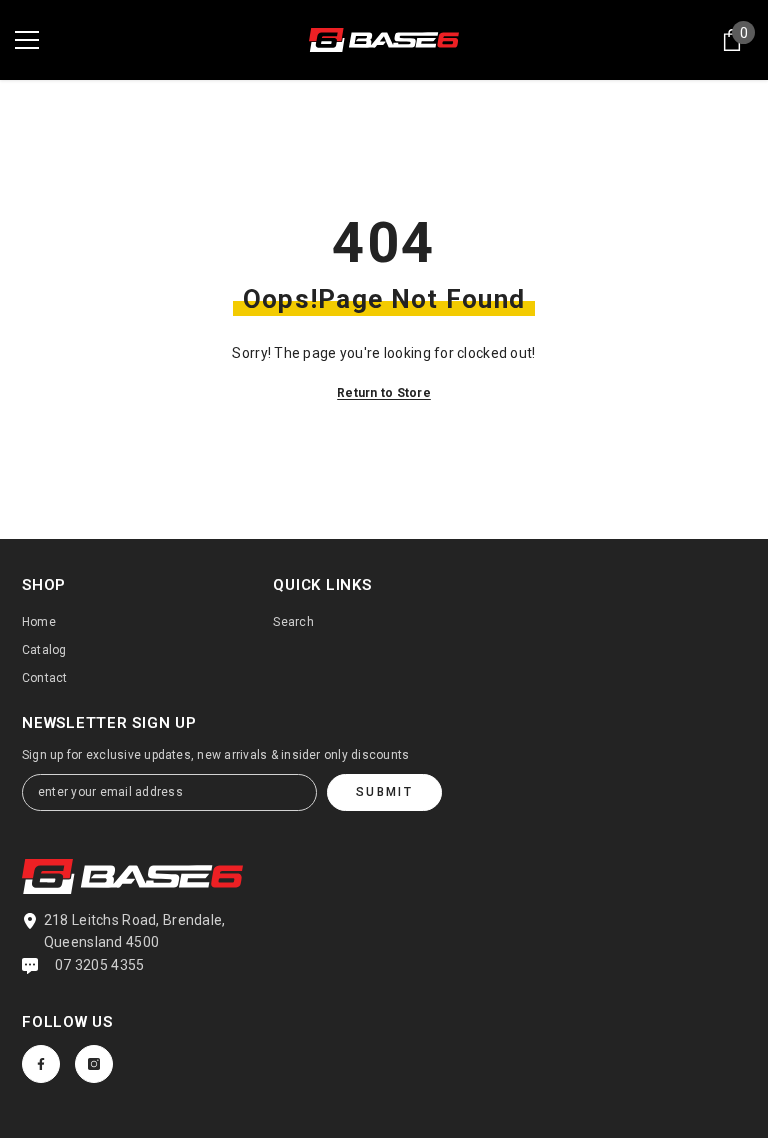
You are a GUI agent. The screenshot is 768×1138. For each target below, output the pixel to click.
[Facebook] (41, 1064)
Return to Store (384, 393)
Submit (384, 792)
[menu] (27, 40)
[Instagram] (94, 1064)
